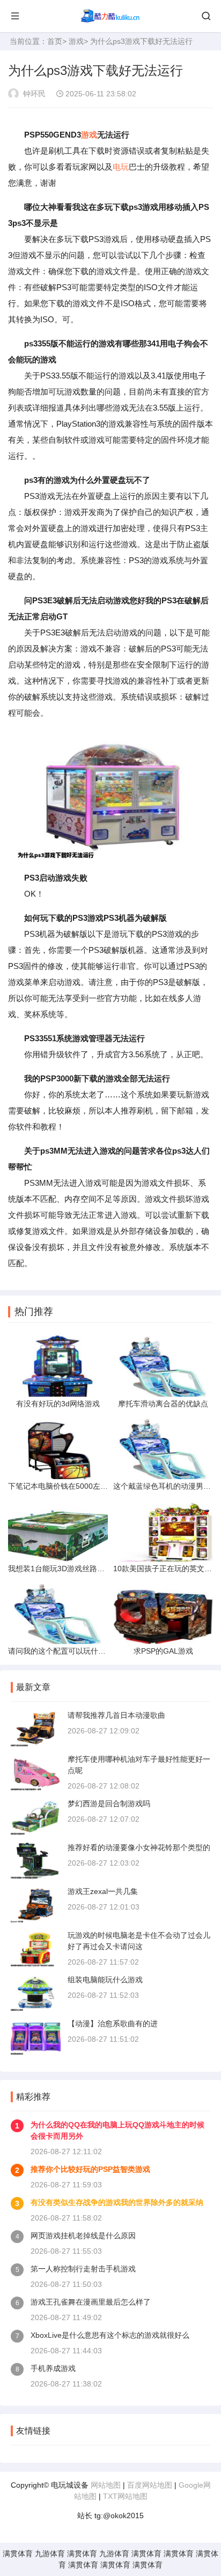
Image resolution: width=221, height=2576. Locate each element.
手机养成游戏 (53, 2368)
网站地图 (106, 2485)
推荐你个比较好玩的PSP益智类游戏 (90, 2169)
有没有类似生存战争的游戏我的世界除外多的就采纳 (117, 2202)
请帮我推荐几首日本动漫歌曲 (116, 1715)
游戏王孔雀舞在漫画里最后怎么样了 (91, 2302)
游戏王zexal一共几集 (103, 1891)
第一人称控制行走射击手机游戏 (83, 2269)
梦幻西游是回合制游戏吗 (109, 1804)
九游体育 (50, 2554)
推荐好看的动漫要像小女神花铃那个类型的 (139, 1847)
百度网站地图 (150, 2485)
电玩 (121, 167)
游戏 (76, 41)
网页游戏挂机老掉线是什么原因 (83, 2236)
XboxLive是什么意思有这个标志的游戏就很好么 (110, 2335)
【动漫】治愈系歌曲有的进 (113, 2024)
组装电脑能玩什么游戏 (105, 1980)
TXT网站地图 (125, 2496)
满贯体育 (18, 2554)
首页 (55, 41)
